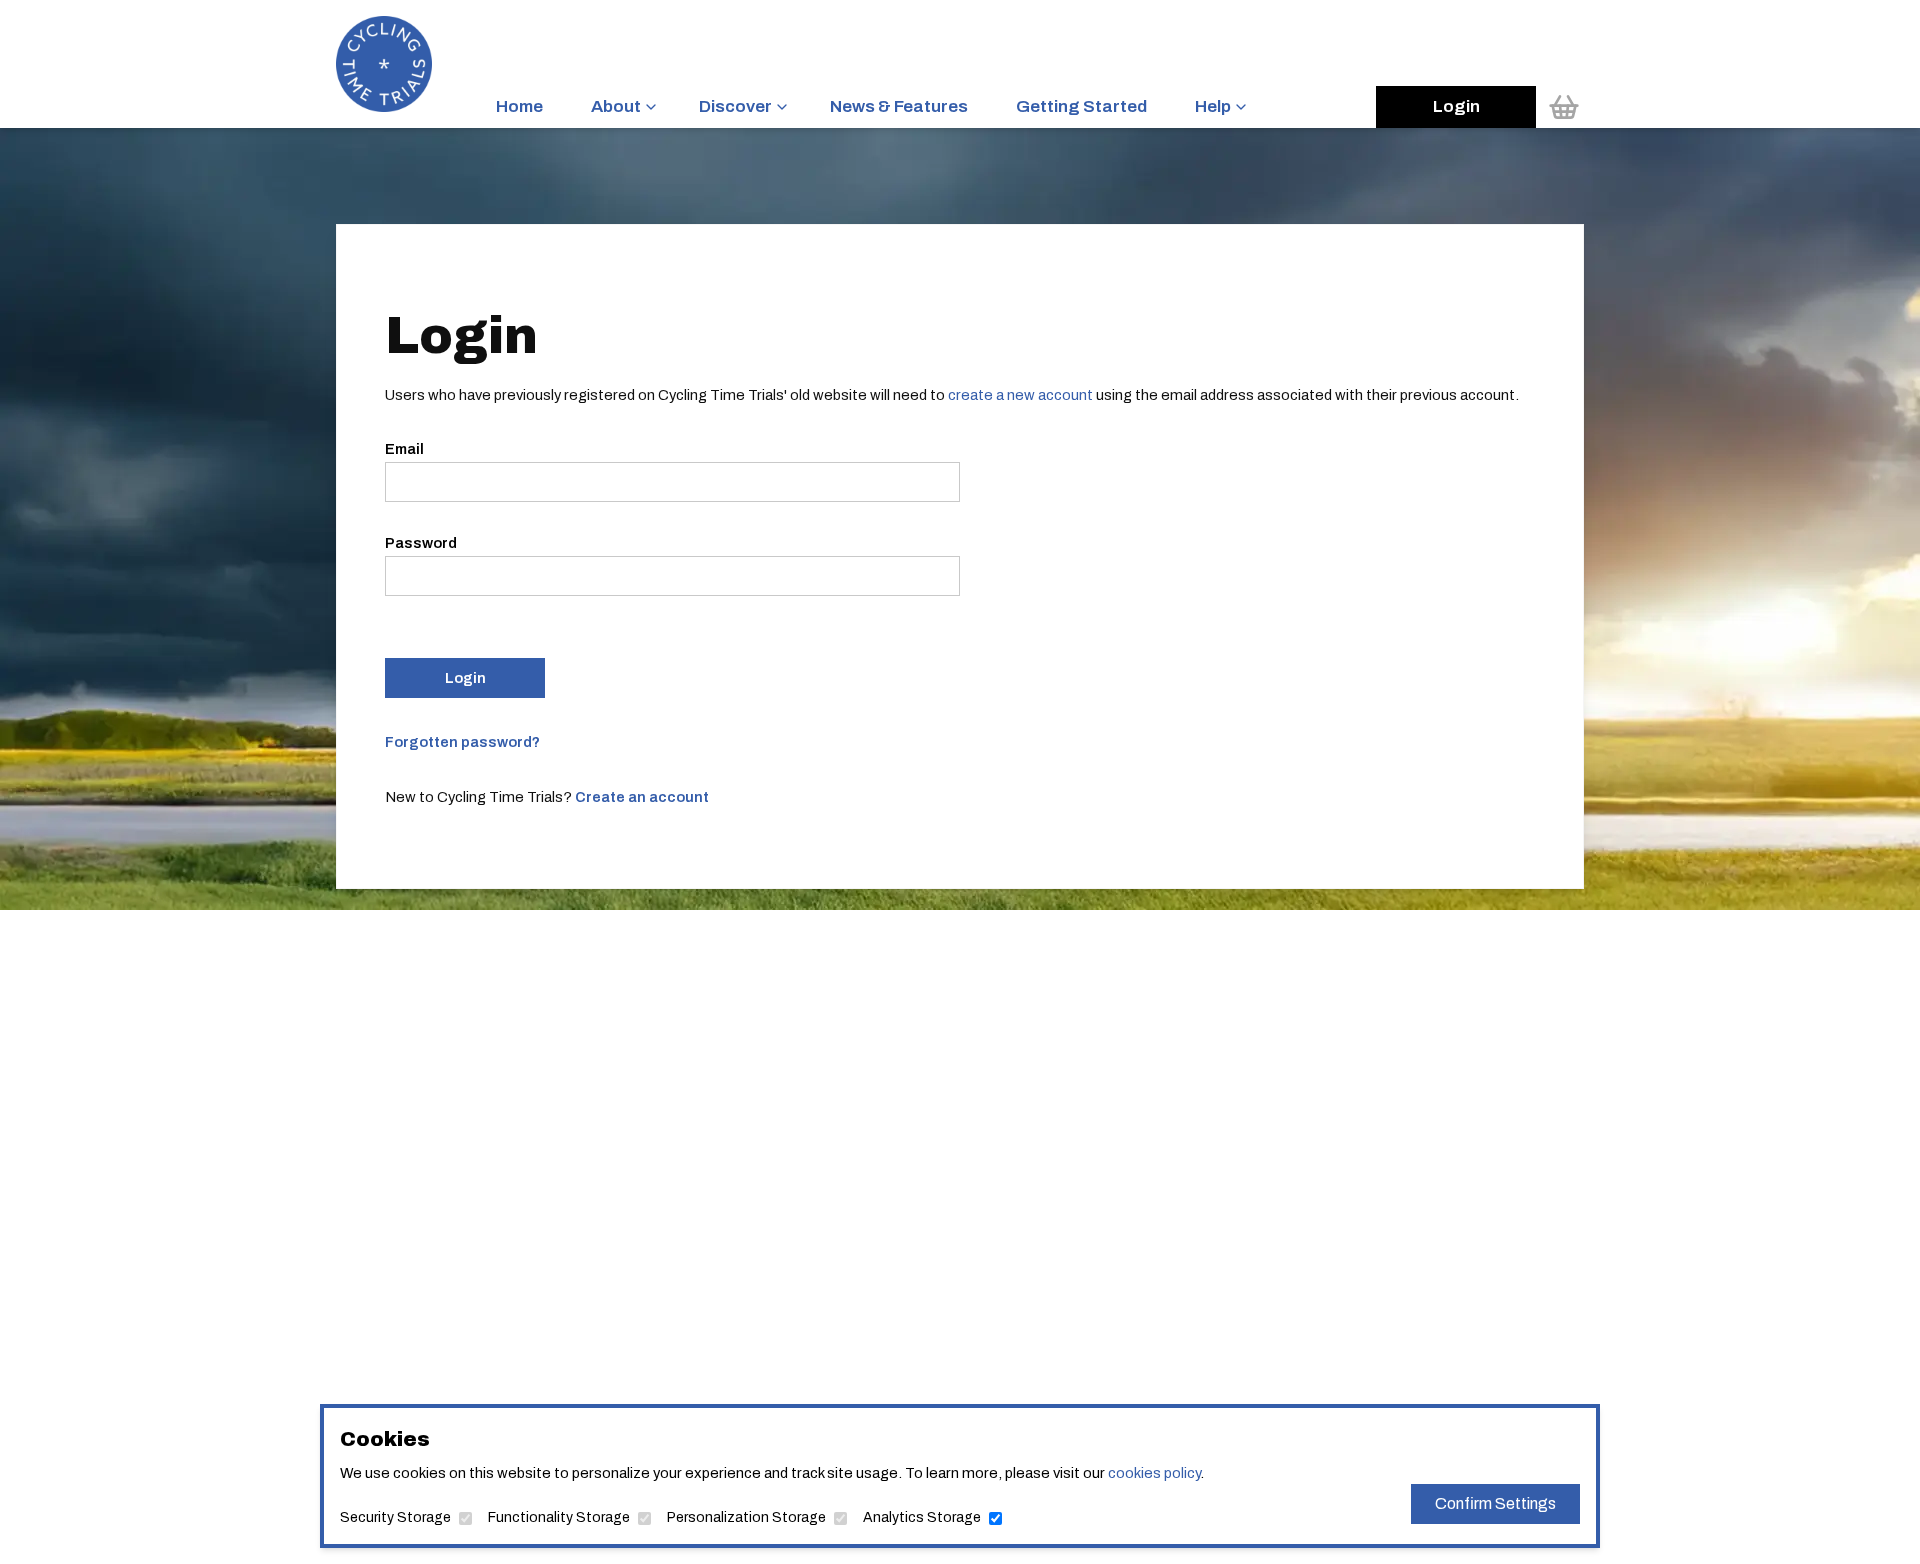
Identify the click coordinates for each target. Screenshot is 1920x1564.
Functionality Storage (559, 1517)
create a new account (1020, 395)
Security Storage (395, 1517)
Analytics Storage (922, 1517)
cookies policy (1154, 1473)
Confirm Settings (1495, 1503)
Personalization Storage (746, 1517)
